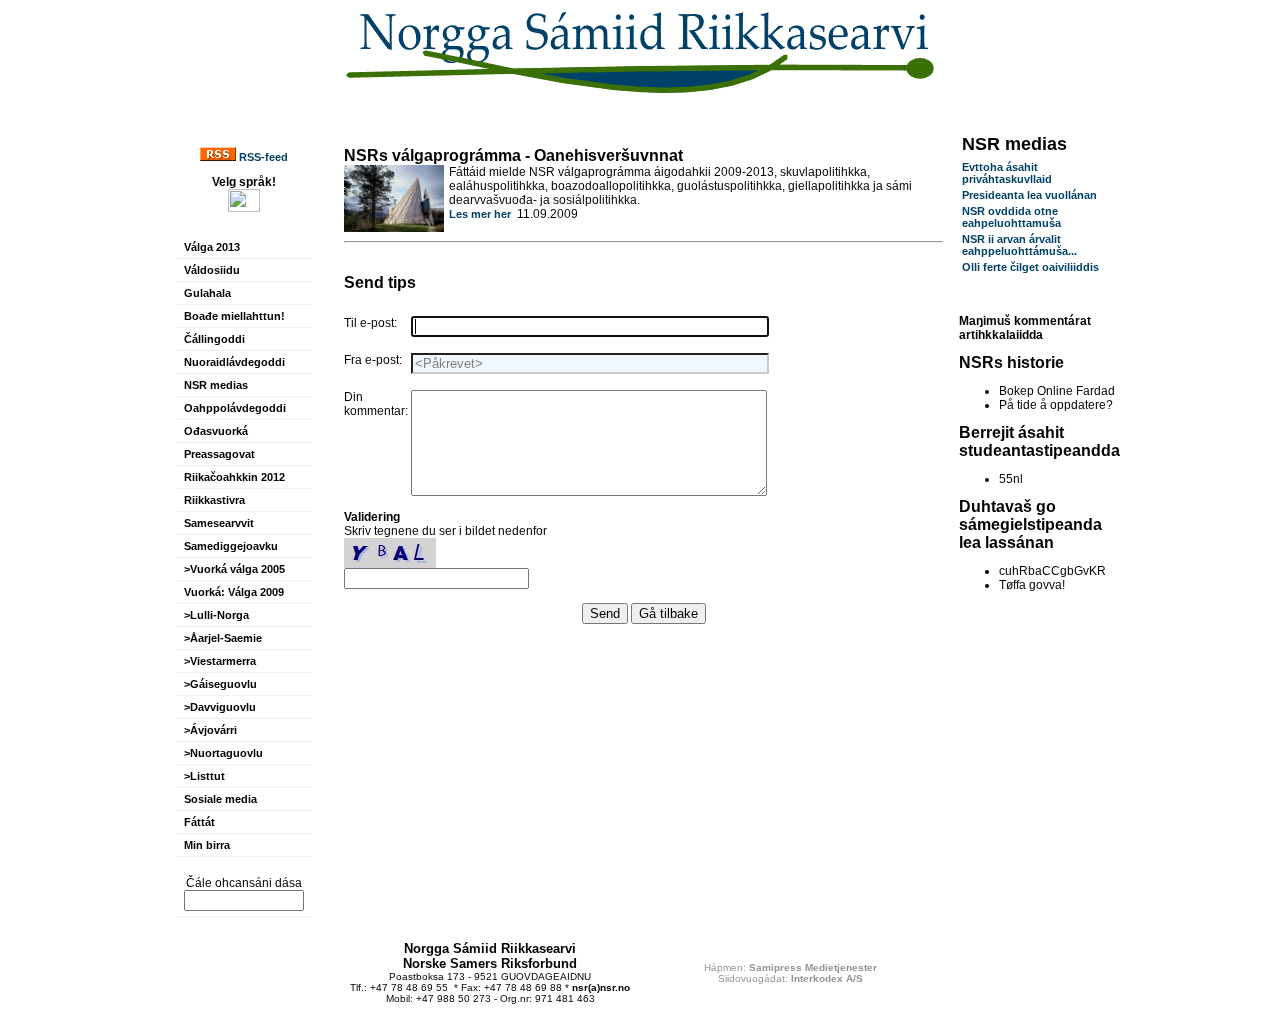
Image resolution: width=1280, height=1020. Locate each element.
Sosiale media (220, 799)
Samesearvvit (219, 523)
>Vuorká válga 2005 (234, 569)
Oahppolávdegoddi (235, 408)
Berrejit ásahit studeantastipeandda (1039, 441)
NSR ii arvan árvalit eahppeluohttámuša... (1019, 245)
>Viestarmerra (220, 661)
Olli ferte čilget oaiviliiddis (1030, 267)
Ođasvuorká (216, 431)
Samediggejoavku (231, 546)
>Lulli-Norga (216, 615)
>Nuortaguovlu (223, 753)
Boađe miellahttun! (234, 316)
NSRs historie (1011, 362)
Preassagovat (219, 454)
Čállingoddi (214, 339)
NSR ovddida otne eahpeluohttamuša (1011, 217)
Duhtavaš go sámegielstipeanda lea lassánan (1030, 524)
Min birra (207, 845)
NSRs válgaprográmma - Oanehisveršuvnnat (513, 155)
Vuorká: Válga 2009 (234, 592)
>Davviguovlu (220, 707)
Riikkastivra (214, 500)
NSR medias (216, 385)
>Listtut (204, 776)
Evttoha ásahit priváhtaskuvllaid (1007, 173)
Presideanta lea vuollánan (1029, 195)
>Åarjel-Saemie (223, 638)
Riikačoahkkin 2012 (234, 477)
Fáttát (199, 822)
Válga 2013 (212, 247)
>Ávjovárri (210, 730)
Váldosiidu (212, 270)
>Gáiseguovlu (220, 684)
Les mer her (480, 214)
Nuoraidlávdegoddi (234, 362)
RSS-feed (262, 157)
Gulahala (207, 293)
